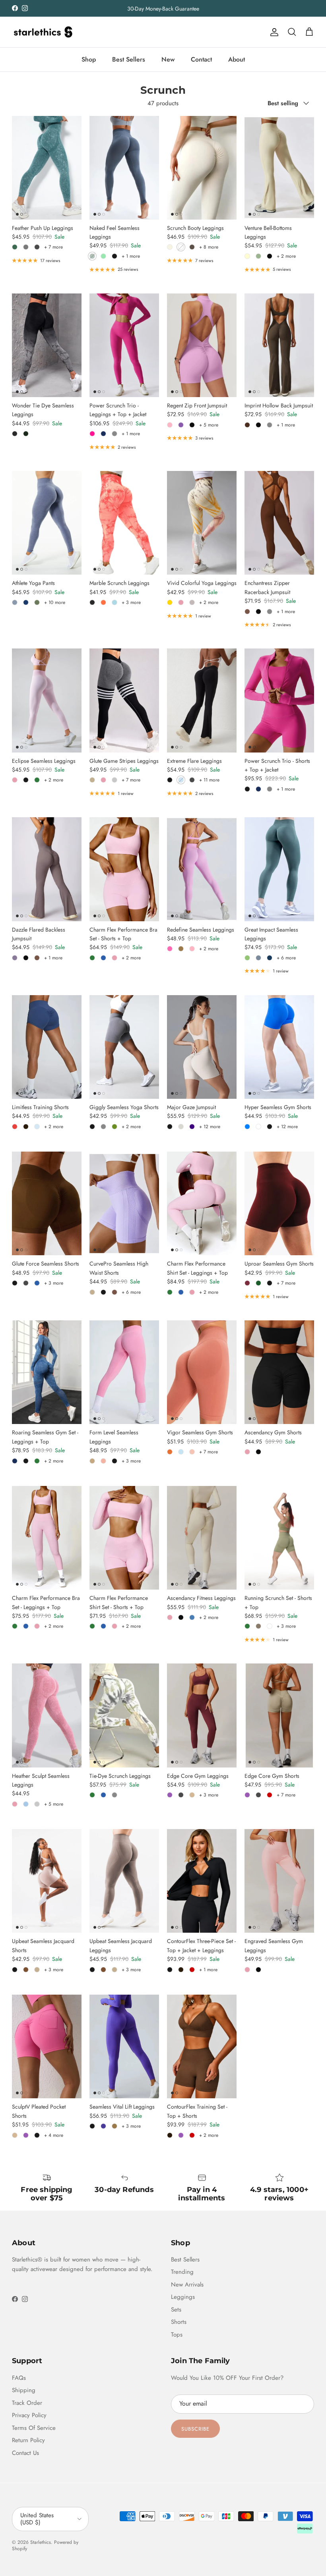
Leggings (183, 2297)
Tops (177, 2335)
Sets (176, 2310)
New (168, 59)
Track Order (27, 2403)
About (237, 59)
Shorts (179, 2322)
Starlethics (41, 2542)
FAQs (19, 2378)
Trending (182, 2272)
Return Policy (28, 2440)
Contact (201, 59)
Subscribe (195, 2429)
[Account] (273, 32)
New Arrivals (187, 2285)
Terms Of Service (34, 2428)
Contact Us (25, 2453)
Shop (89, 59)
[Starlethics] (43, 32)
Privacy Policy (29, 2415)
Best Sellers (129, 59)
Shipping (24, 2390)
